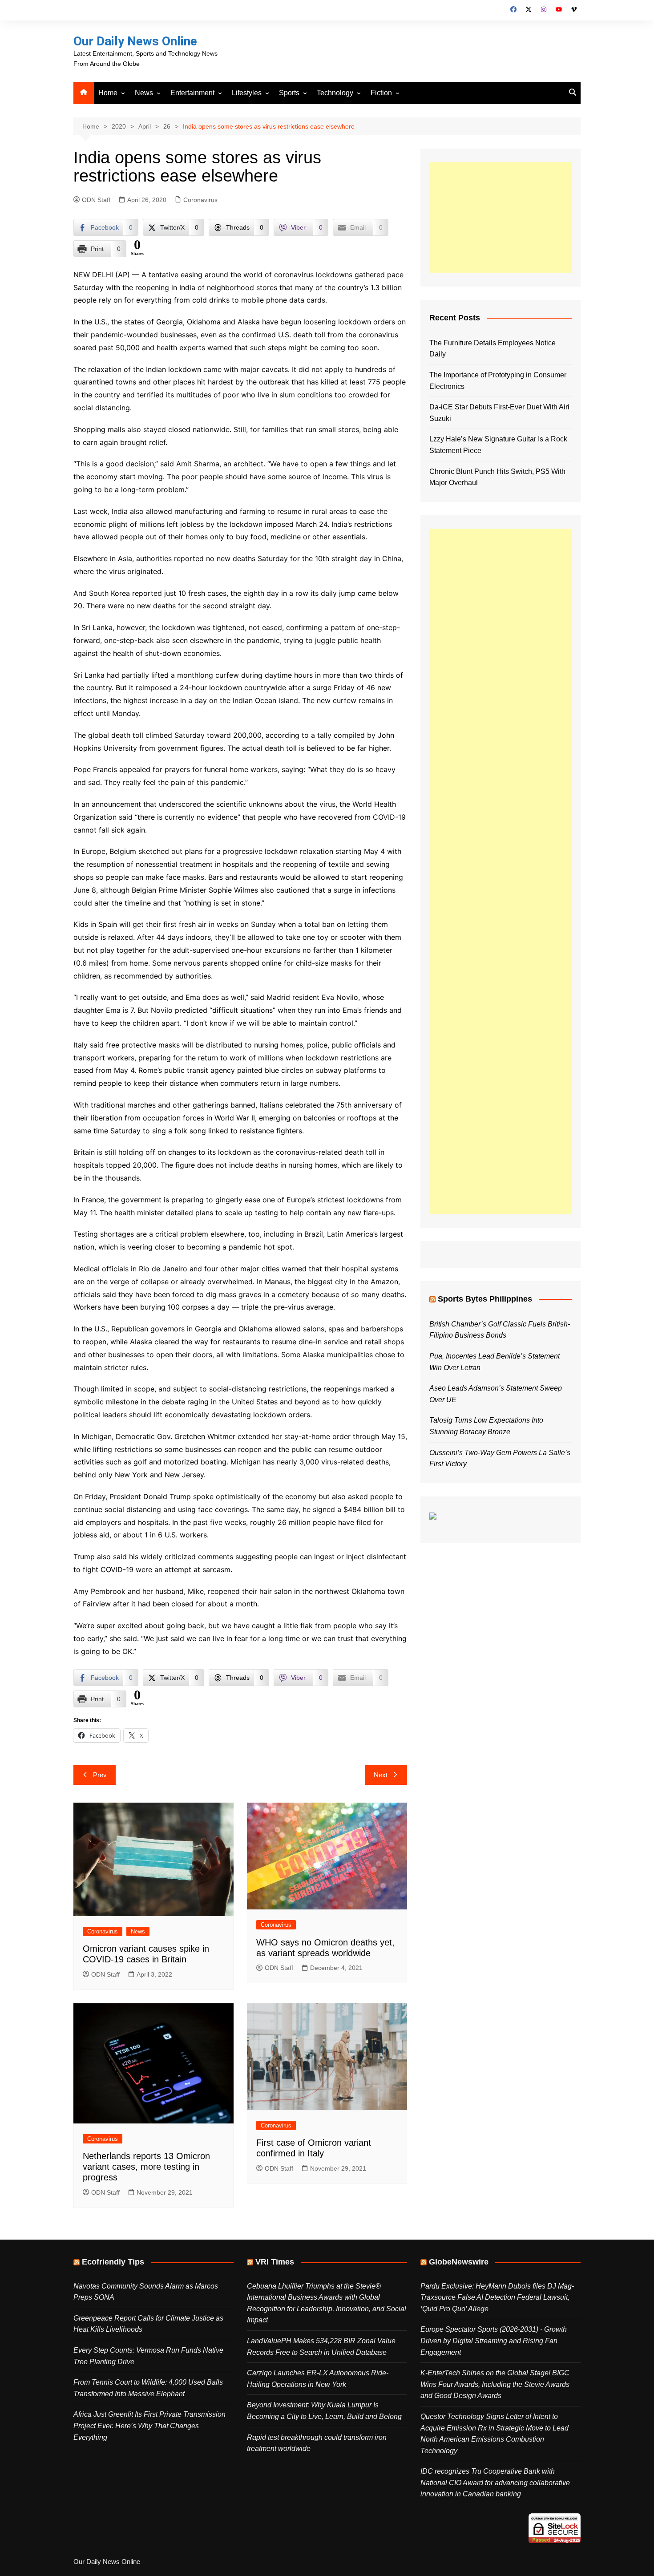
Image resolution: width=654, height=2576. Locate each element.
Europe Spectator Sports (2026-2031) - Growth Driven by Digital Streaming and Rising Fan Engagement (494, 2341)
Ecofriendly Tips (113, 2262)
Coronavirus (200, 200)
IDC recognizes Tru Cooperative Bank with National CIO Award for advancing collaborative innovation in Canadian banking (495, 2483)
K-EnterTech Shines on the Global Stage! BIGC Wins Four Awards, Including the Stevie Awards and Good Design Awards (495, 2384)
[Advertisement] (501, 218)
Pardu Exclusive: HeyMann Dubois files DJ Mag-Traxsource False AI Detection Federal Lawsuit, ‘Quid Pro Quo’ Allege (497, 2297)
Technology (335, 93)
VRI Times (275, 2262)
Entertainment (192, 93)
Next (381, 1775)
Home (108, 93)
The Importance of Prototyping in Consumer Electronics (498, 381)
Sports (289, 93)
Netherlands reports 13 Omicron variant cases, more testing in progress (146, 2167)
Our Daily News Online (135, 41)
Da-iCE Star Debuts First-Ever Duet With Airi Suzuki (499, 413)
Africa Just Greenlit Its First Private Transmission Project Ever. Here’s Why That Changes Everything (149, 2426)
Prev (100, 1775)
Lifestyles (247, 93)
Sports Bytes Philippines (485, 1299)
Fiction (381, 93)
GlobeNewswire (459, 2262)
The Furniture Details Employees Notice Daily (493, 349)
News (144, 93)
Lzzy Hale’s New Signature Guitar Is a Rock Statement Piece (498, 445)
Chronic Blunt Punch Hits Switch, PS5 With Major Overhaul (497, 477)
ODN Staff (96, 200)
